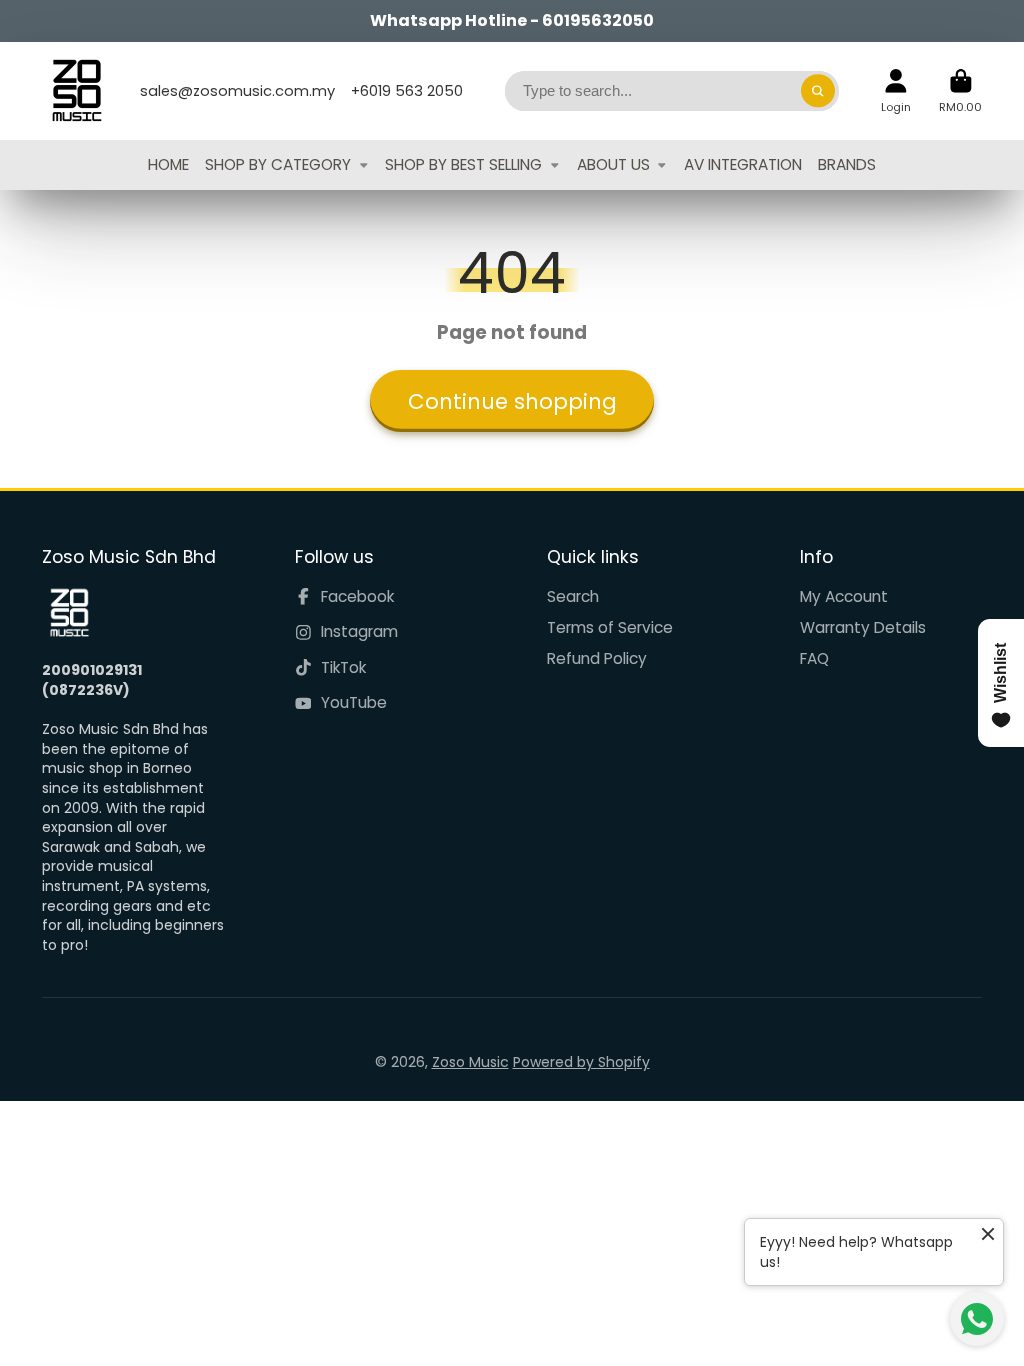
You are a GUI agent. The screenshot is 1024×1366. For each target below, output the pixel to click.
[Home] (77, 91)
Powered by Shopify (581, 1062)
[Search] (818, 91)
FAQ (814, 658)
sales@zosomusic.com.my (237, 91)
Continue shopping (512, 401)
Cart (960, 90)
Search (573, 596)
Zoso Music (470, 1062)
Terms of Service (610, 627)
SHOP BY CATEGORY (278, 164)
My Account (844, 596)
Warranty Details (863, 627)
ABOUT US (613, 164)
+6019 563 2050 (407, 91)
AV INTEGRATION (743, 164)
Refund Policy (597, 658)
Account (896, 90)
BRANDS (847, 164)
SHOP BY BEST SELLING (463, 164)
